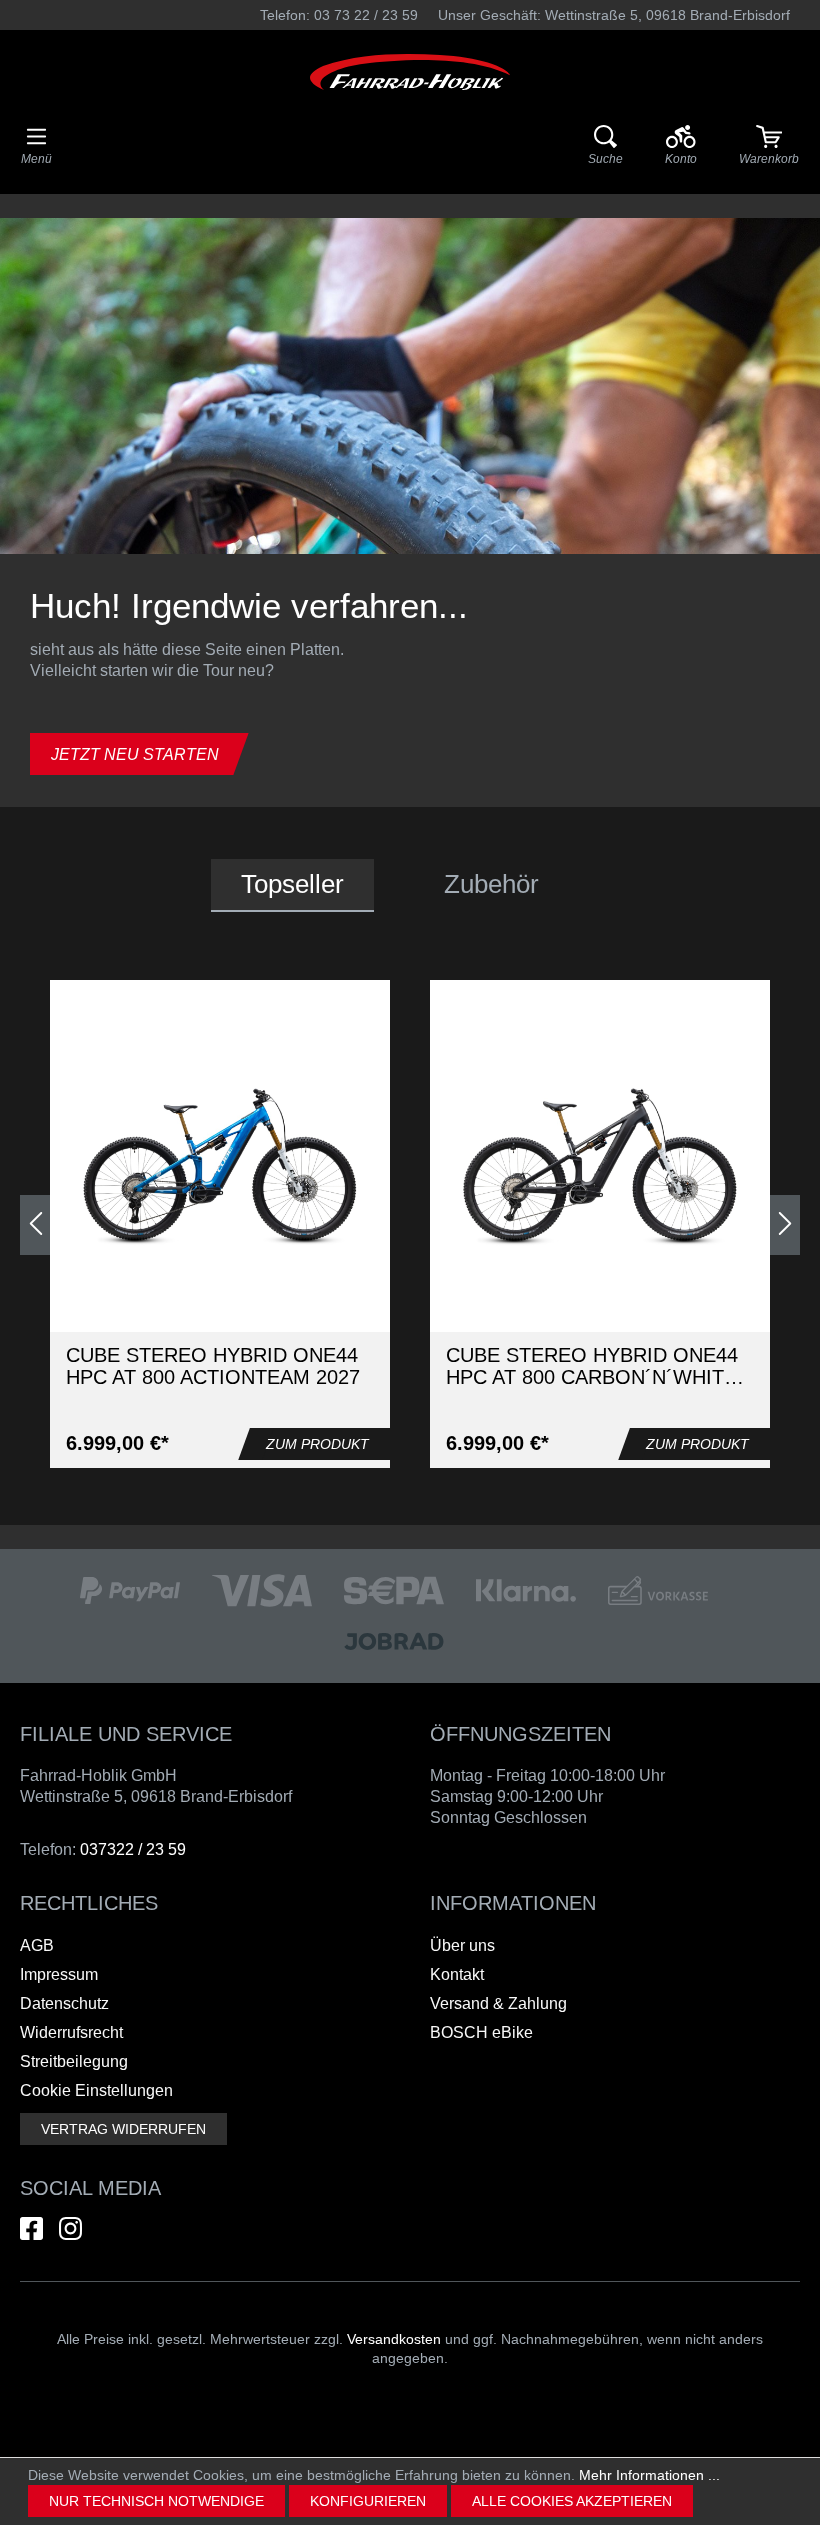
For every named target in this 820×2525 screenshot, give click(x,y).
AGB (37, 1945)
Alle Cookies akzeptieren (572, 2501)
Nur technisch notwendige (156, 2501)
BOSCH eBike (481, 2032)
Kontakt (457, 1974)
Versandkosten (394, 2339)
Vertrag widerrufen (123, 2129)
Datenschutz (64, 2003)
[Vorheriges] (35, 1225)
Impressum (59, 1974)
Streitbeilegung (74, 2061)
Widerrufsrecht (71, 2032)
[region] (410, 1224)
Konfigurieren (368, 2501)
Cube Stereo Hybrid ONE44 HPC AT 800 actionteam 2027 (213, 1366)
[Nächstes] (785, 1225)
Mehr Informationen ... (649, 2475)
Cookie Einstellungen (96, 2090)
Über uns (462, 1945)
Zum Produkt (317, 1444)
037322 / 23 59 (133, 1849)
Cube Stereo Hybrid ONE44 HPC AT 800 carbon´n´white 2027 (592, 1366)
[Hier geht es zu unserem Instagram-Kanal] (70, 2228)
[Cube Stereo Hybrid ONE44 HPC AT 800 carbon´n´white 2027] (600, 1167)
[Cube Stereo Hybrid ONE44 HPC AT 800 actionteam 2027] (220, 1167)
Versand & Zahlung (498, 2003)
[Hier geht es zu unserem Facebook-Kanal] (31, 2228)
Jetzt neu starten (135, 754)
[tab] (292, 885)
